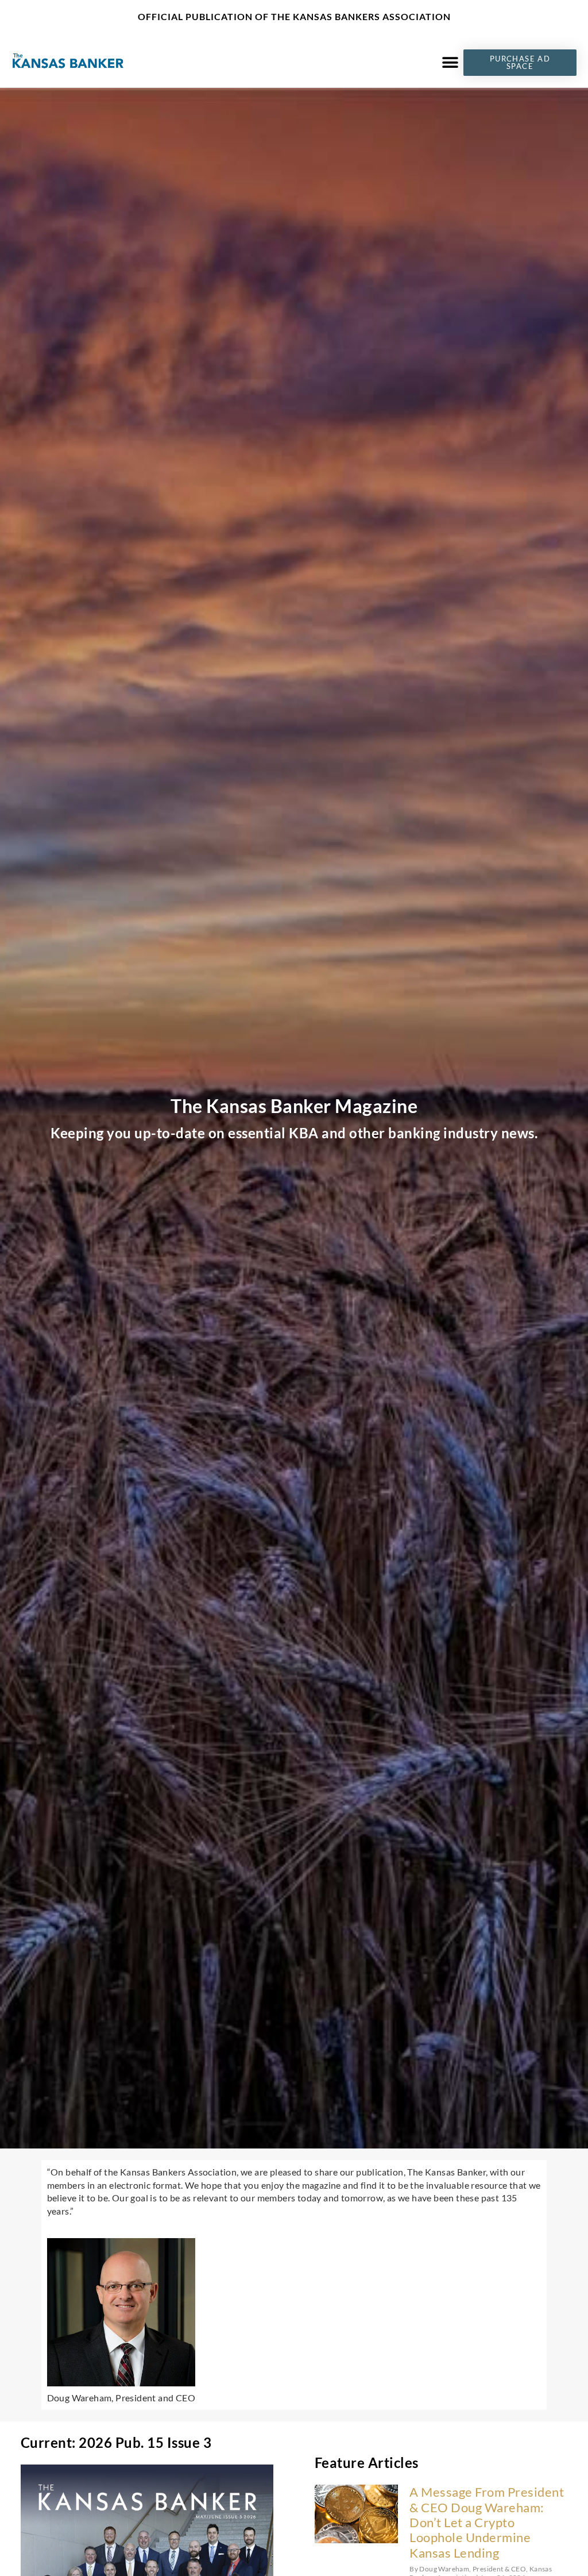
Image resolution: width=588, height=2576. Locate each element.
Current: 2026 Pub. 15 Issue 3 (116, 2442)
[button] (450, 62)
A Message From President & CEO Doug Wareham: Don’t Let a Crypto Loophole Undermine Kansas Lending (487, 2522)
